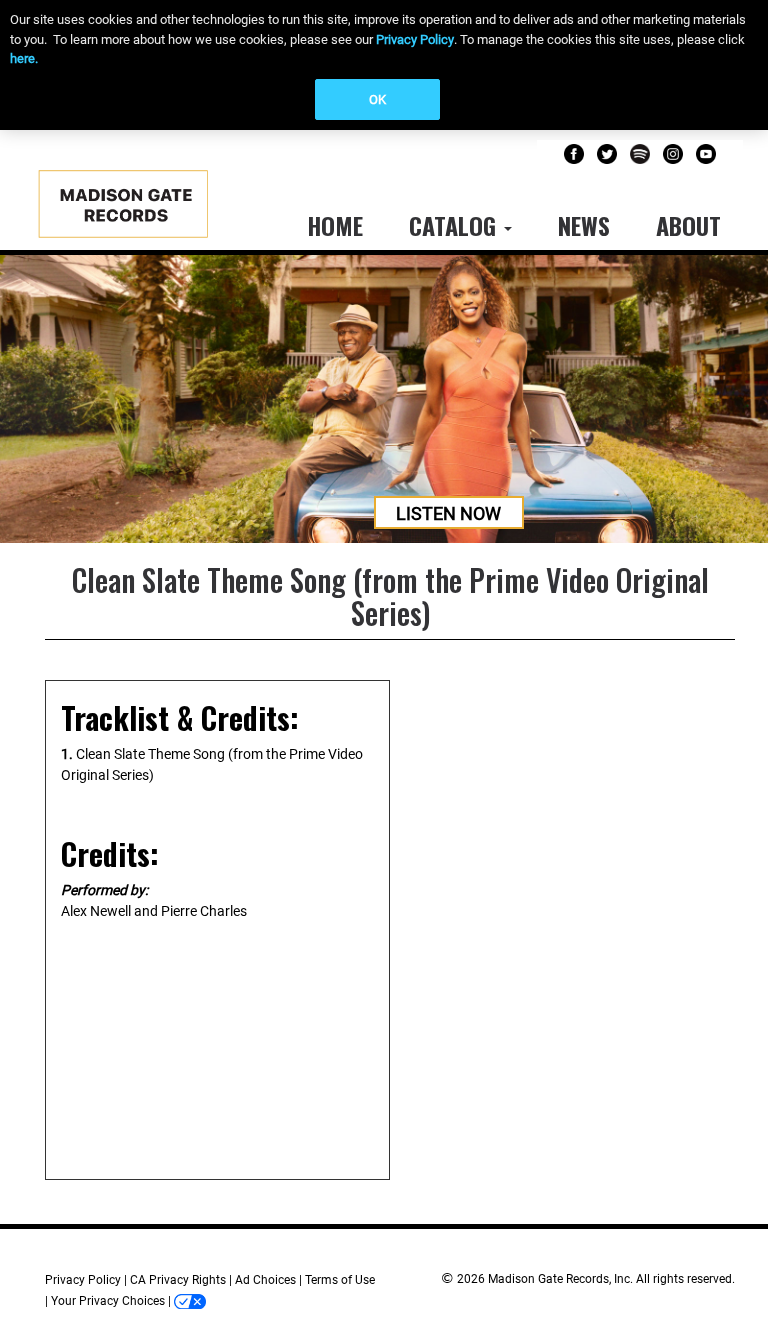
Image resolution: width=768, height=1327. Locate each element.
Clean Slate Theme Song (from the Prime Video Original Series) (390, 596)
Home (335, 225)
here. (24, 58)
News (584, 225)
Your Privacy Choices (108, 1301)
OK (377, 99)
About (688, 225)
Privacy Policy (415, 39)
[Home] (144, 210)
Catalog (455, 225)
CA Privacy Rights (178, 1280)
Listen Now (448, 513)
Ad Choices (265, 1280)
